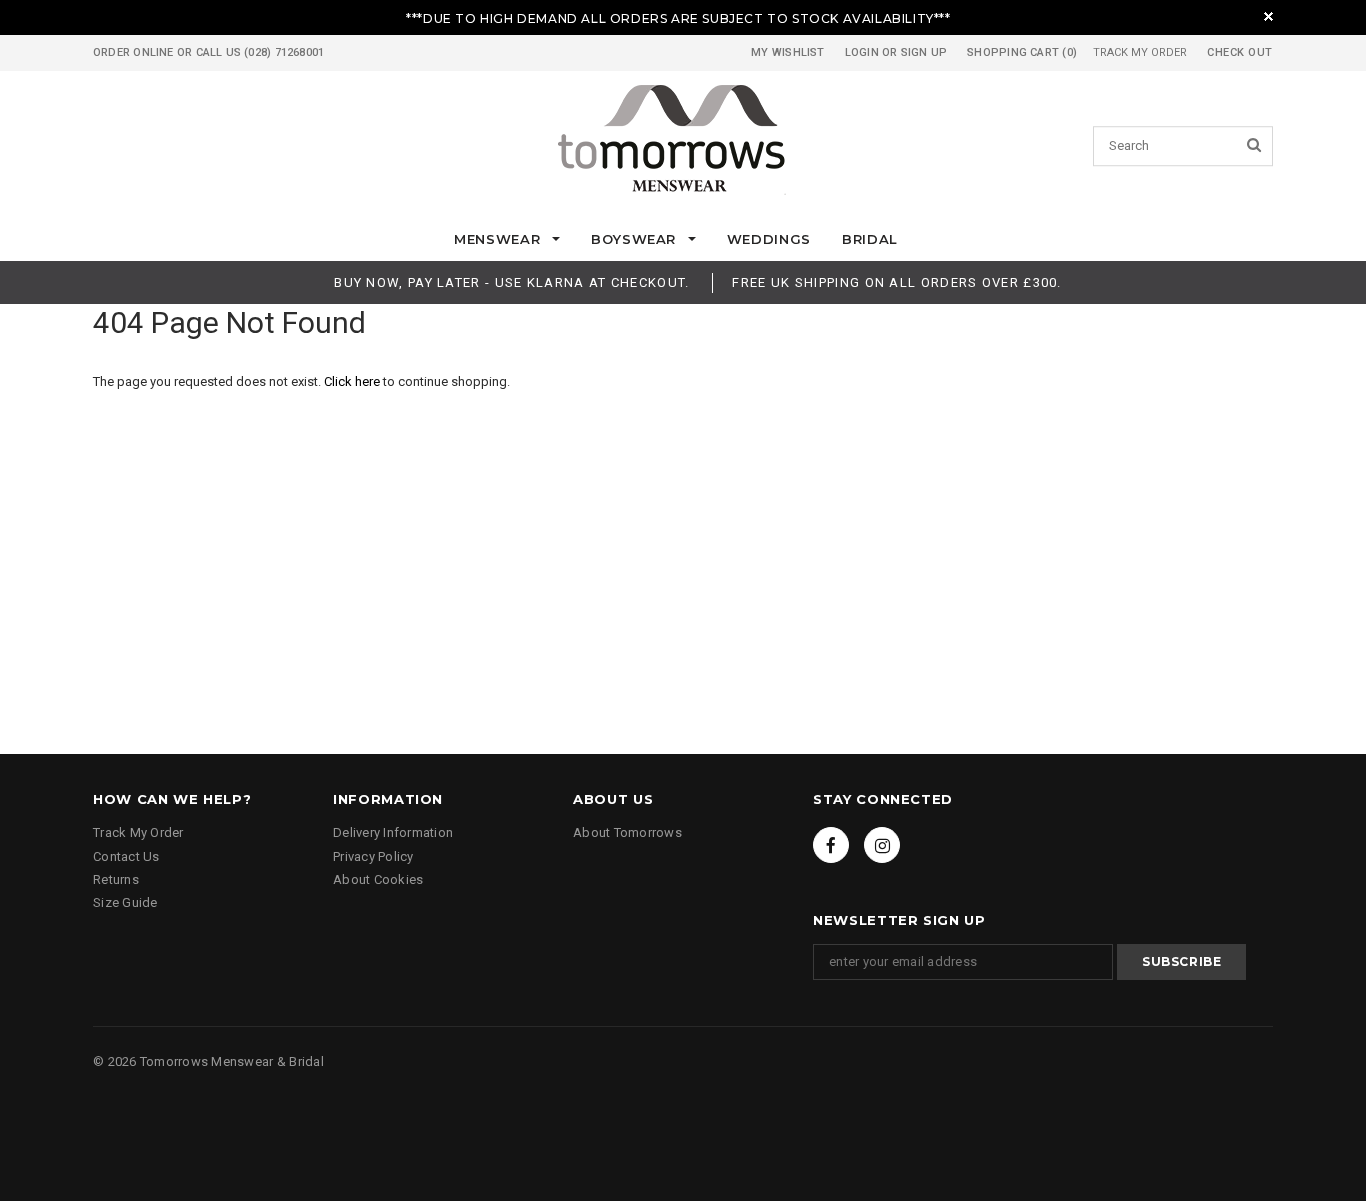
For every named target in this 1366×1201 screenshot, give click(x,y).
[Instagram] (882, 845)
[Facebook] (831, 845)
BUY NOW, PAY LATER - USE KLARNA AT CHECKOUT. (511, 282)
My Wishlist (787, 52)
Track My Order (1140, 52)
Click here (353, 381)
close (1268, 16)
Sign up (924, 52)
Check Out (1240, 52)
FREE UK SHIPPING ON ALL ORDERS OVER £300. (896, 282)
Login (862, 52)
